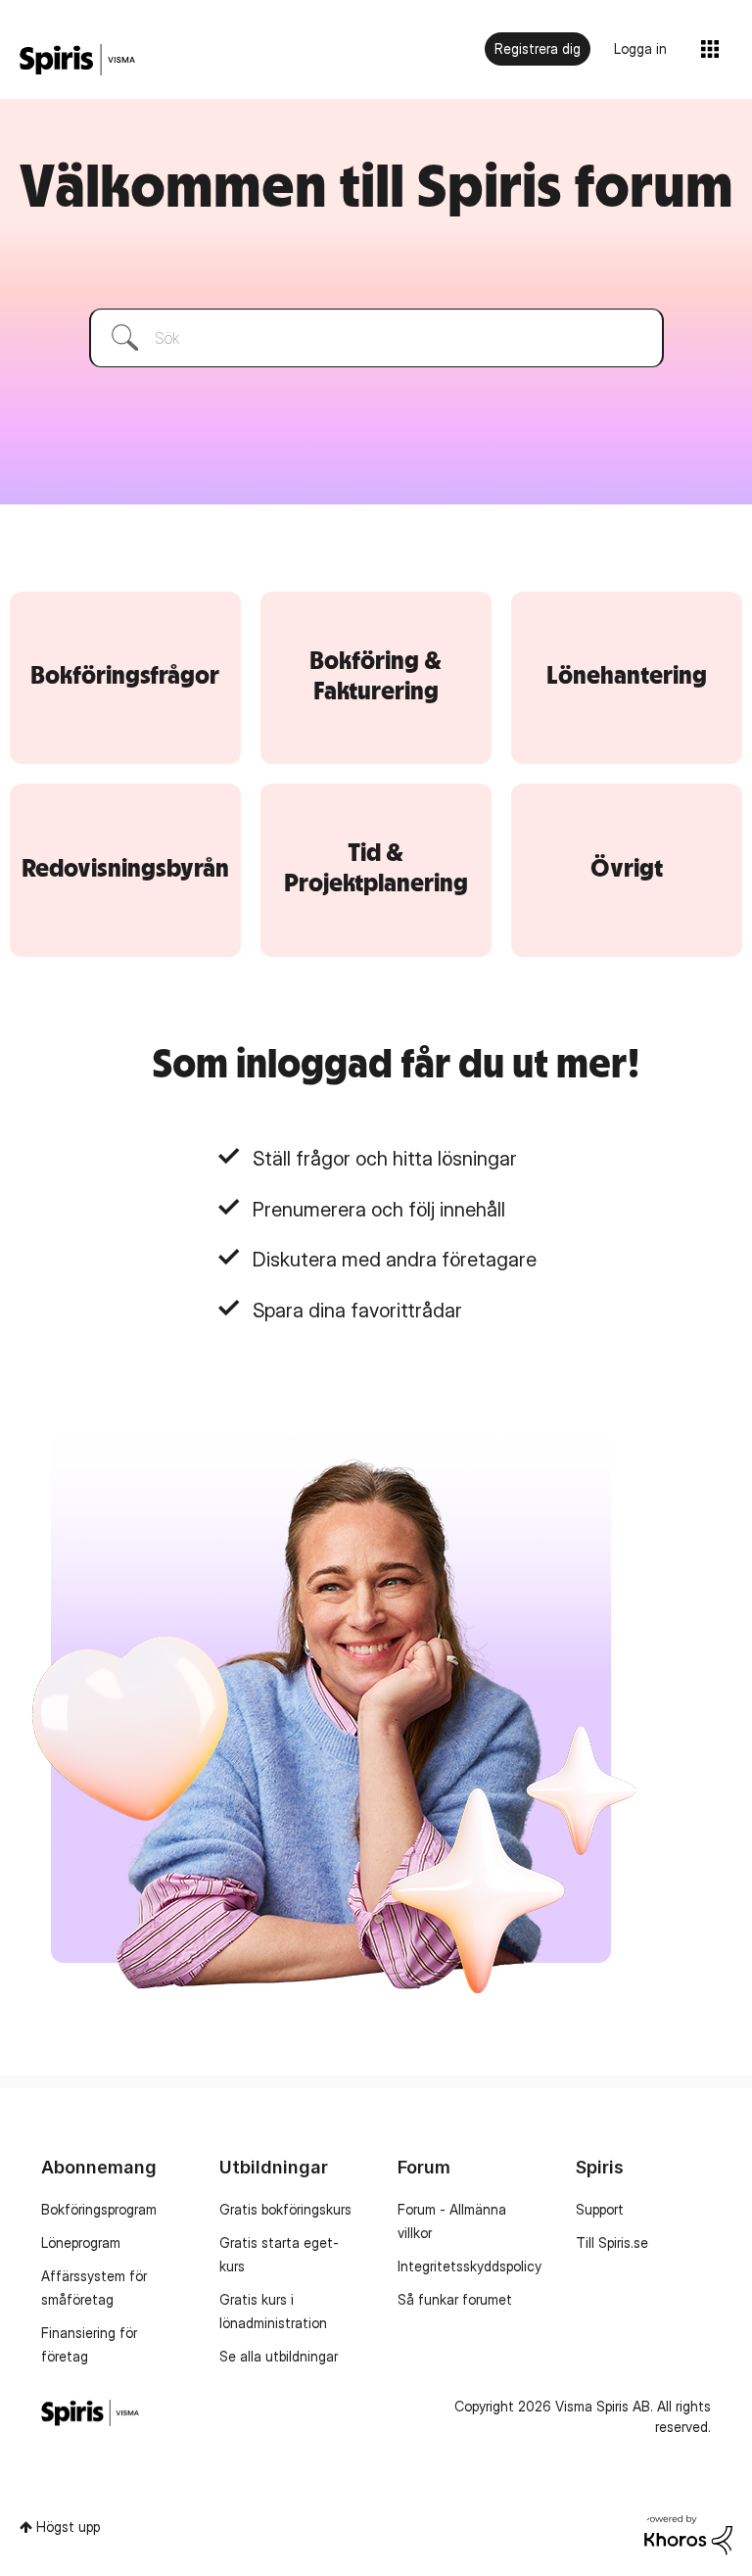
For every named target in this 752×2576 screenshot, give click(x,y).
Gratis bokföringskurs (285, 2209)
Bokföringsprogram (99, 2209)
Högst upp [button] (68, 2527)
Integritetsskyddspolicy (470, 2266)
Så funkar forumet (455, 2299)
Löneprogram (81, 2242)
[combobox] (376, 338)
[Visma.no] (77, 60)
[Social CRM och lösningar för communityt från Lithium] (688, 2536)
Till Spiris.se (612, 2242)
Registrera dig (538, 48)
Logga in (640, 48)
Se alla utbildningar (279, 2356)
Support (600, 2209)
